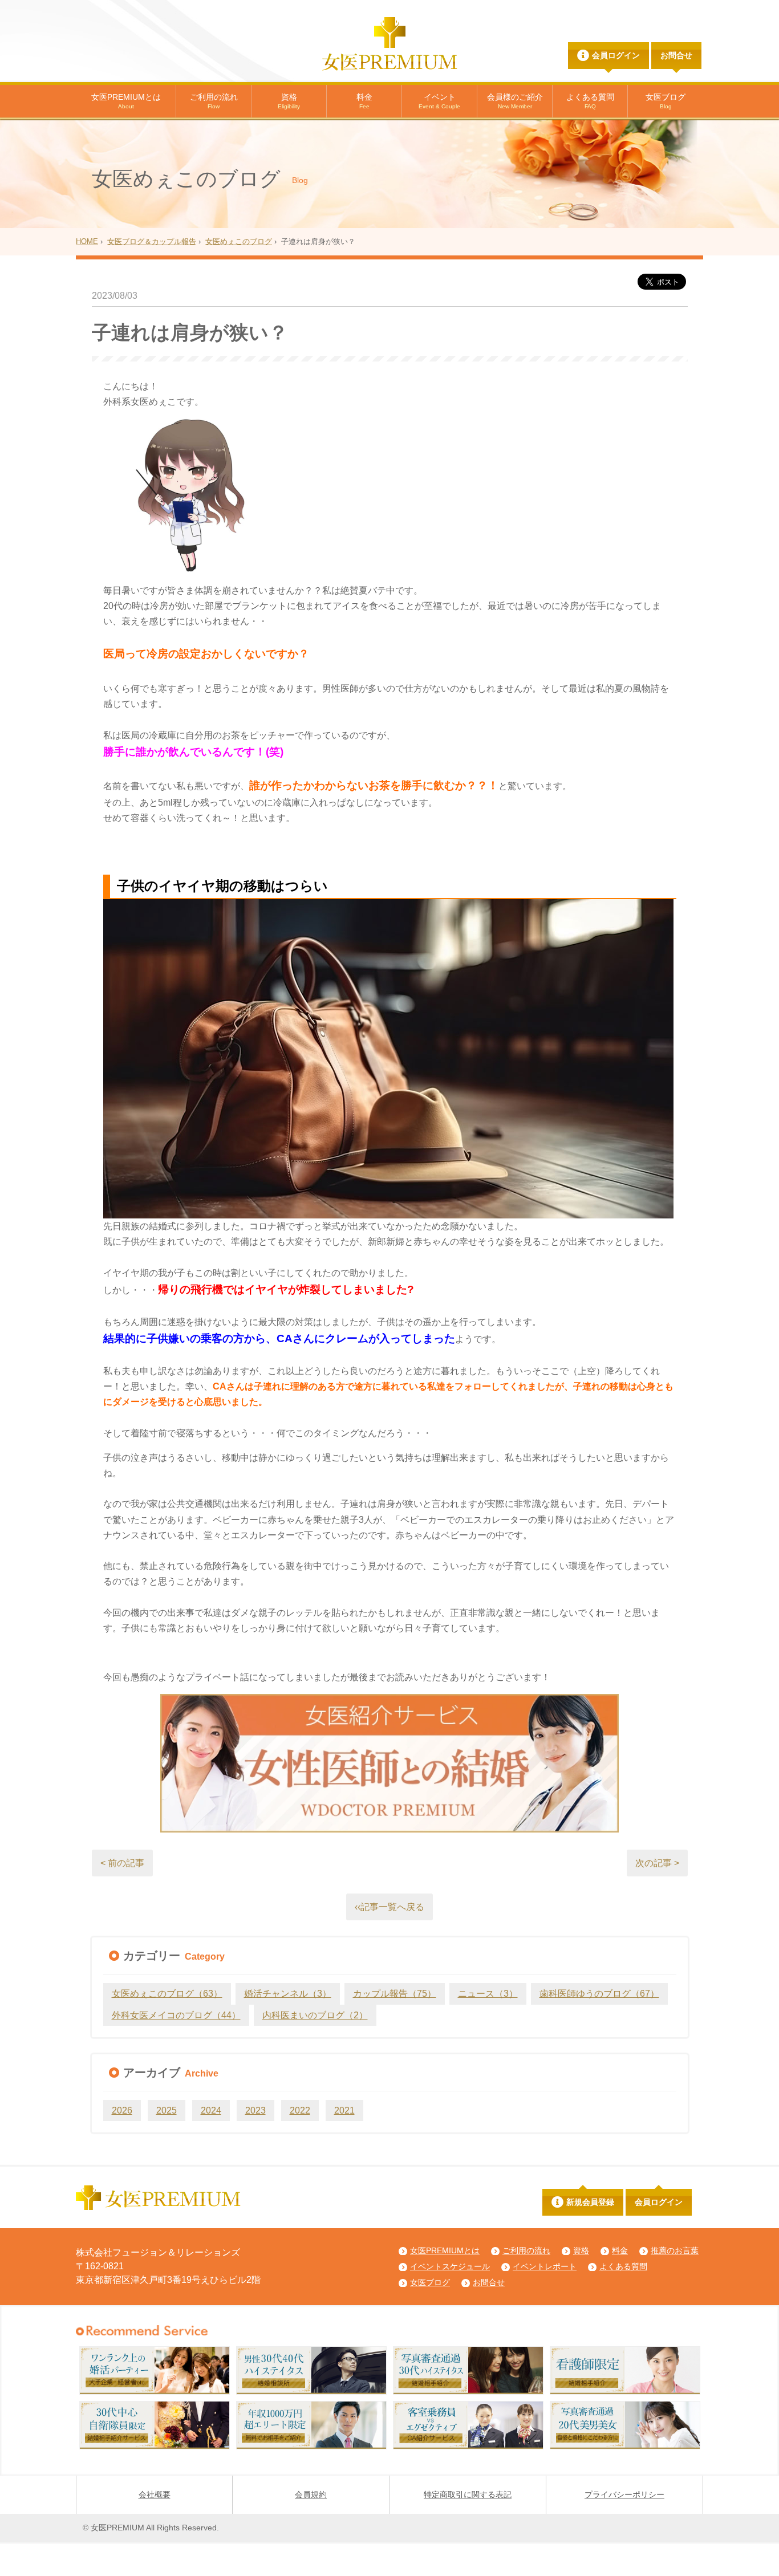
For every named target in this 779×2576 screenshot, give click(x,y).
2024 (211, 2110)
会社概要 (155, 2494)
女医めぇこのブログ (239, 241)
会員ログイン (616, 55)
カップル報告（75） (395, 1994)
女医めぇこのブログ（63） (167, 1994)
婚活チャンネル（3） (288, 1994)
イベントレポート (545, 2266)
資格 (289, 101)
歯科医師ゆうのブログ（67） (599, 1994)
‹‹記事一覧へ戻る (389, 1907)
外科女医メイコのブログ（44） (176, 2015)
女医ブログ (666, 101)
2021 (344, 2110)
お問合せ (676, 55)
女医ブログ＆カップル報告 (152, 241)
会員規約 (311, 2494)
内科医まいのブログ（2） (315, 2015)
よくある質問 (590, 101)
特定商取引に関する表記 (468, 2494)
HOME (87, 241)
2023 (255, 2110)
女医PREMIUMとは (126, 101)
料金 (364, 101)
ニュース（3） (488, 1994)
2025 (167, 2110)
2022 (300, 2110)
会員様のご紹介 (515, 101)
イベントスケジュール (450, 2266)
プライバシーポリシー (624, 2494)
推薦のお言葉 (675, 2250)
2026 (122, 2110)
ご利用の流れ (214, 101)
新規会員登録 (590, 2202)
